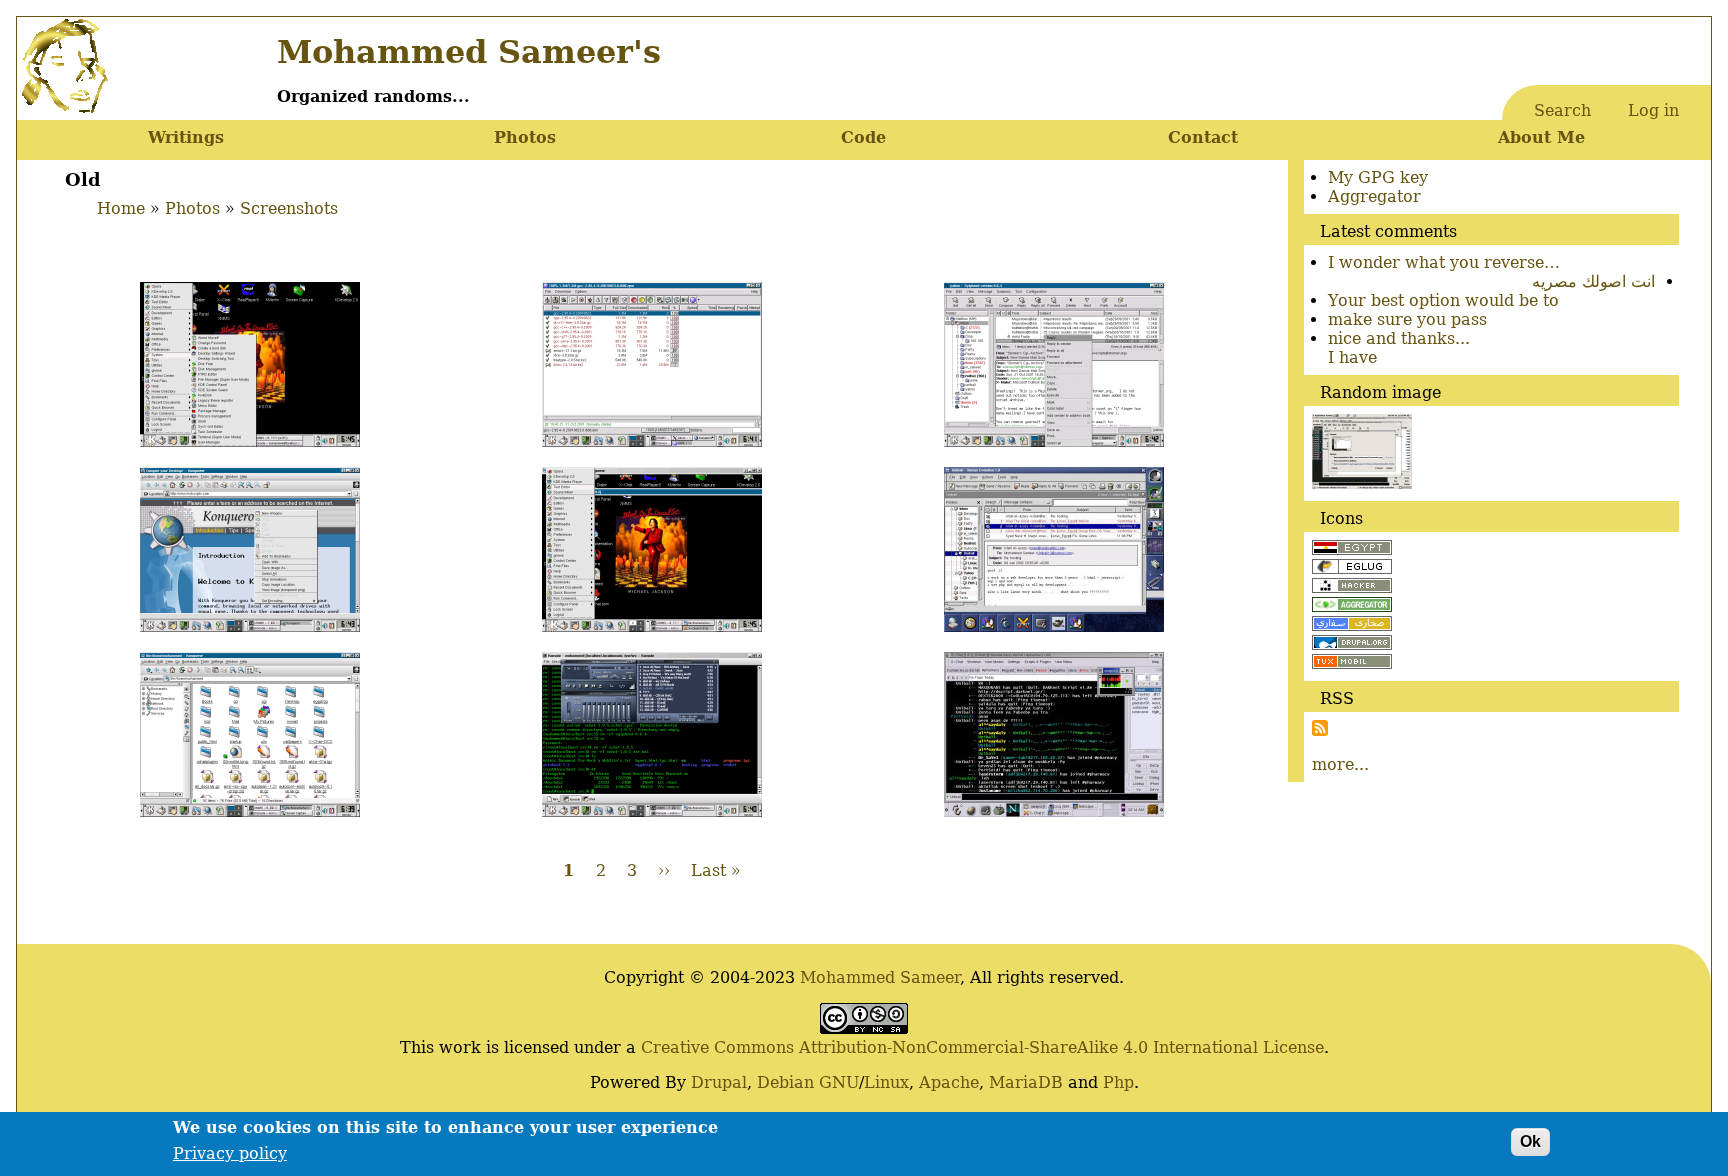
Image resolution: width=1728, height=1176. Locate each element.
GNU (839, 1082)
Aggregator (1374, 196)
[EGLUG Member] (1352, 568)
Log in (1653, 110)
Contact (1203, 137)
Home (121, 208)
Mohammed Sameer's (469, 52)
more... (1340, 764)
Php (1118, 1082)
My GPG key (1378, 177)
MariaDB (1026, 1082)
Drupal (719, 1082)
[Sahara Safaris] (1352, 625)
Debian (785, 1082)
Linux (886, 1082)
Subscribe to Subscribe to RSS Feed (1320, 728)
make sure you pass (1407, 319)
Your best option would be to (1443, 300)
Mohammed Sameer (880, 977)
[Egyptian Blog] (1352, 549)
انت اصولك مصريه (1593, 281)
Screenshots (289, 208)
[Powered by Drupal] (1352, 644)
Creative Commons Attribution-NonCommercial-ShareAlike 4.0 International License (982, 1047)
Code (863, 137)
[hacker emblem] (1352, 587)
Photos (525, 137)
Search (1562, 110)
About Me (1541, 137)
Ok (1530, 1141)
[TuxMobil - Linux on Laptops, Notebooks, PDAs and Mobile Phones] (1352, 663)
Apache (949, 1082)
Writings (186, 137)
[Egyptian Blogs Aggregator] (1352, 606)
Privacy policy (230, 1153)
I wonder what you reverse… (1444, 262)
